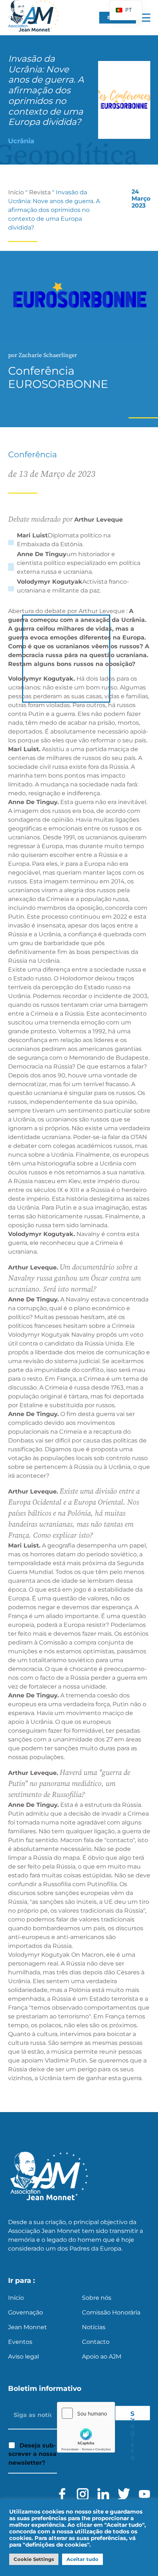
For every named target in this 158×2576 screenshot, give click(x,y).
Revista (40, 192)
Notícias (94, 2327)
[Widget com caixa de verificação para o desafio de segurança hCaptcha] (86, 2427)
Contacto (96, 2342)
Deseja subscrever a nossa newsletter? (33, 2454)
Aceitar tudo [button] (82, 2559)
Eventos (20, 2342)
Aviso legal (24, 2357)
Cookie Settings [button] (34, 2559)
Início (16, 192)
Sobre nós (97, 2298)
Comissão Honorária (111, 2312)
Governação (26, 2312)
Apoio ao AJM (102, 2357)
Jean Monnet (28, 2327)
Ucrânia (21, 141)
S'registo (133, 2415)
